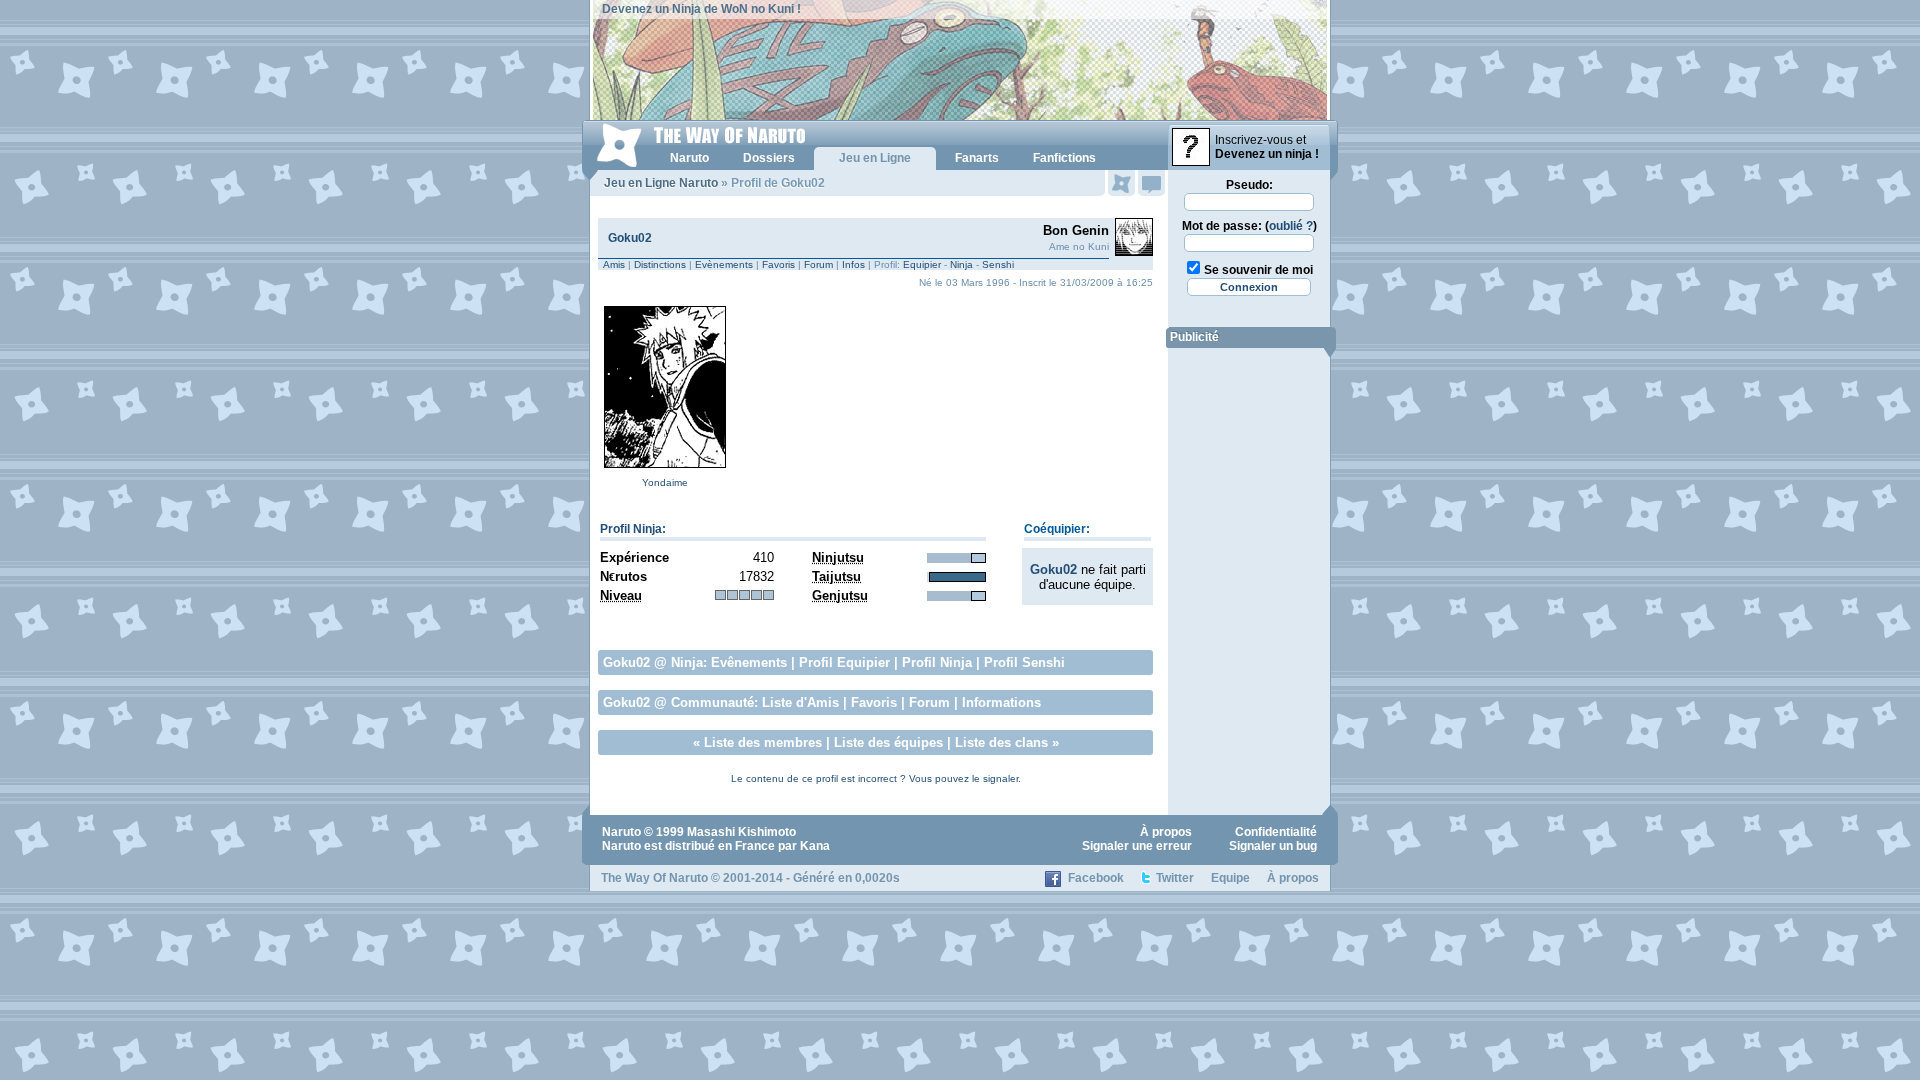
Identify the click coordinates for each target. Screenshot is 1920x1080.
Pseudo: (1249, 185)
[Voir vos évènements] (1121, 183)
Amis (614, 264)
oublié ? (1291, 226)
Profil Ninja (631, 529)
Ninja (961, 264)
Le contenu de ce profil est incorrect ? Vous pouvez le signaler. (876, 778)
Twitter (1175, 878)
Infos (853, 264)
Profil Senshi (1024, 662)
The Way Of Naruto (654, 878)
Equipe (1230, 878)
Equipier (922, 264)
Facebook (1096, 878)
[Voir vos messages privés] (1151, 183)
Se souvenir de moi (1258, 270)
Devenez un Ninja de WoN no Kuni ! (701, 9)
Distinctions (660, 264)
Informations (1001, 702)
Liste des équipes (888, 742)
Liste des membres (763, 742)
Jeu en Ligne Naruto (661, 183)
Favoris (778, 264)
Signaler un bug (1273, 846)
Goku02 (630, 238)
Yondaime (665, 482)
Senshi (998, 264)
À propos (1166, 832)
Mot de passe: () (1249, 226)
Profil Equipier (844, 662)
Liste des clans (1001, 742)
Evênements (749, 662)
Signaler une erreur (1137, 846)
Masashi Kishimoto (741, 832)
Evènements (724, 264)
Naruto (621, 832)
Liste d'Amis (800, 702)
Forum (818, 264)
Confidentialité (1276, 832)
